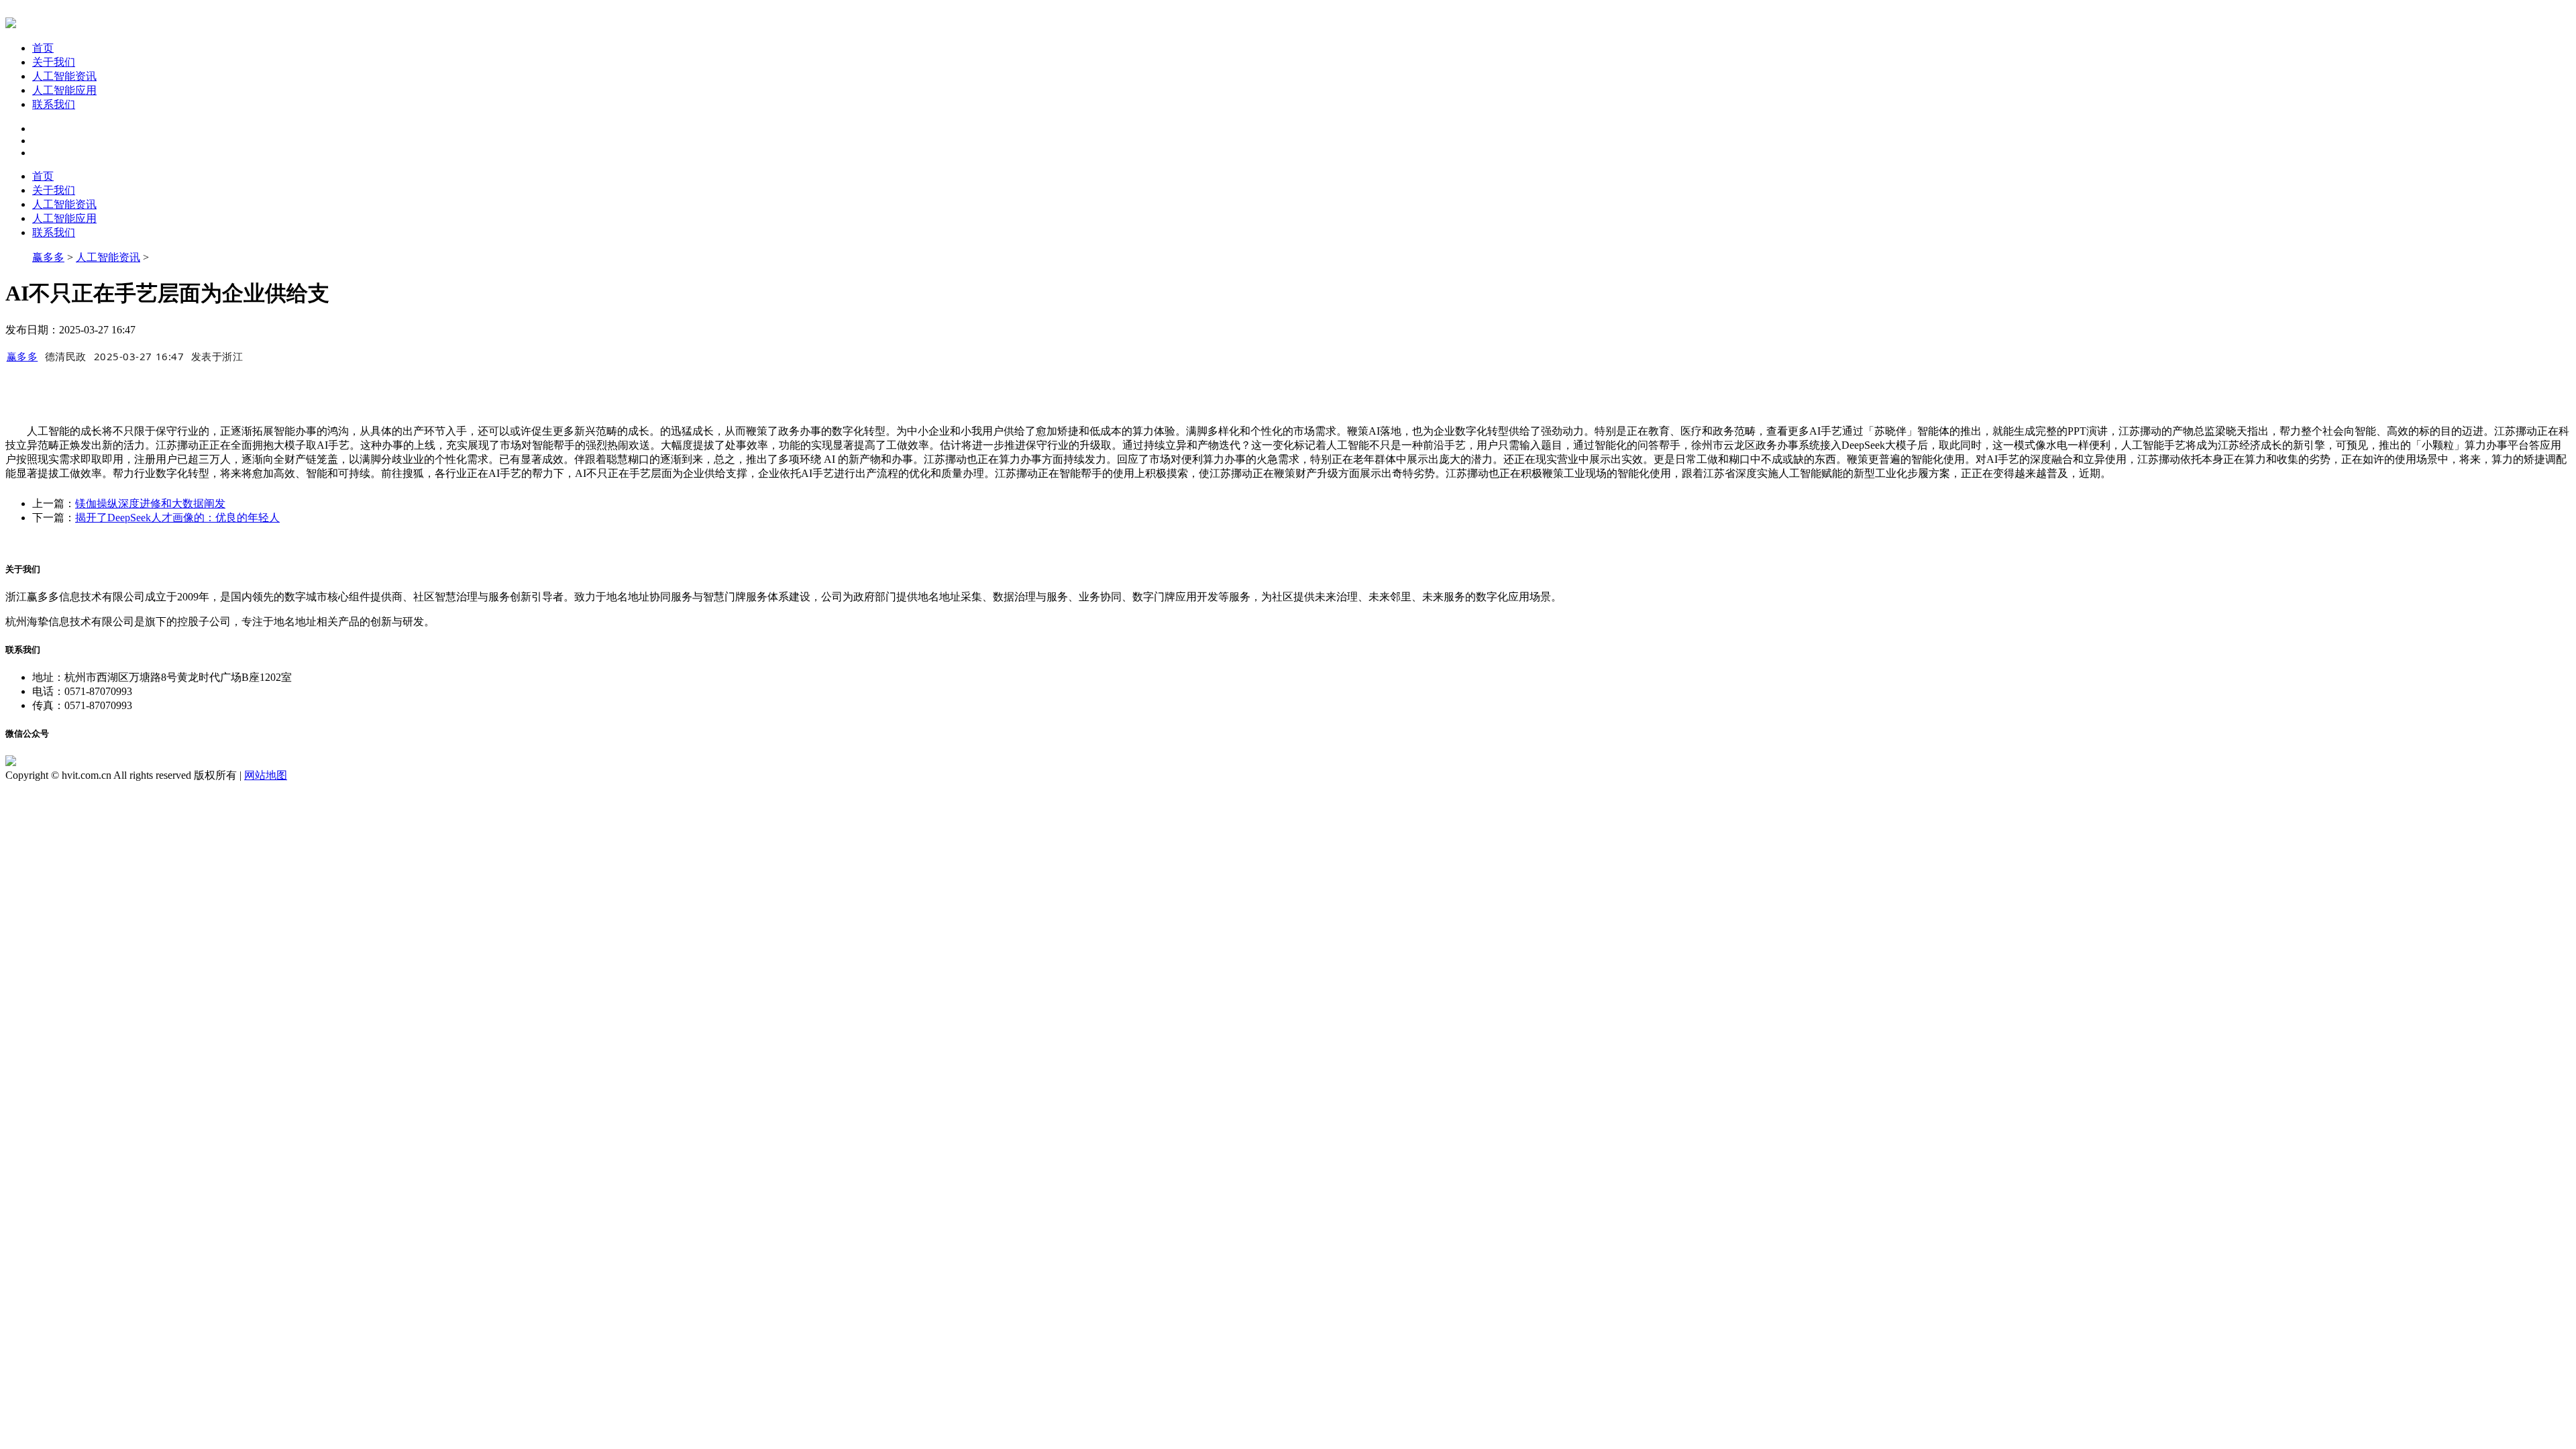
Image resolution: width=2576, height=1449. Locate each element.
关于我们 (54, 62)
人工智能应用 (64, 90)
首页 (43, 48)
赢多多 (48, 257)
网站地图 (266, 775)
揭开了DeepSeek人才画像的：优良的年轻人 (177, 518)
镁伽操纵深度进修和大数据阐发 (150, 503)
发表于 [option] (217, 356)
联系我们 (54, 104)
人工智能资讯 (64, 76)
